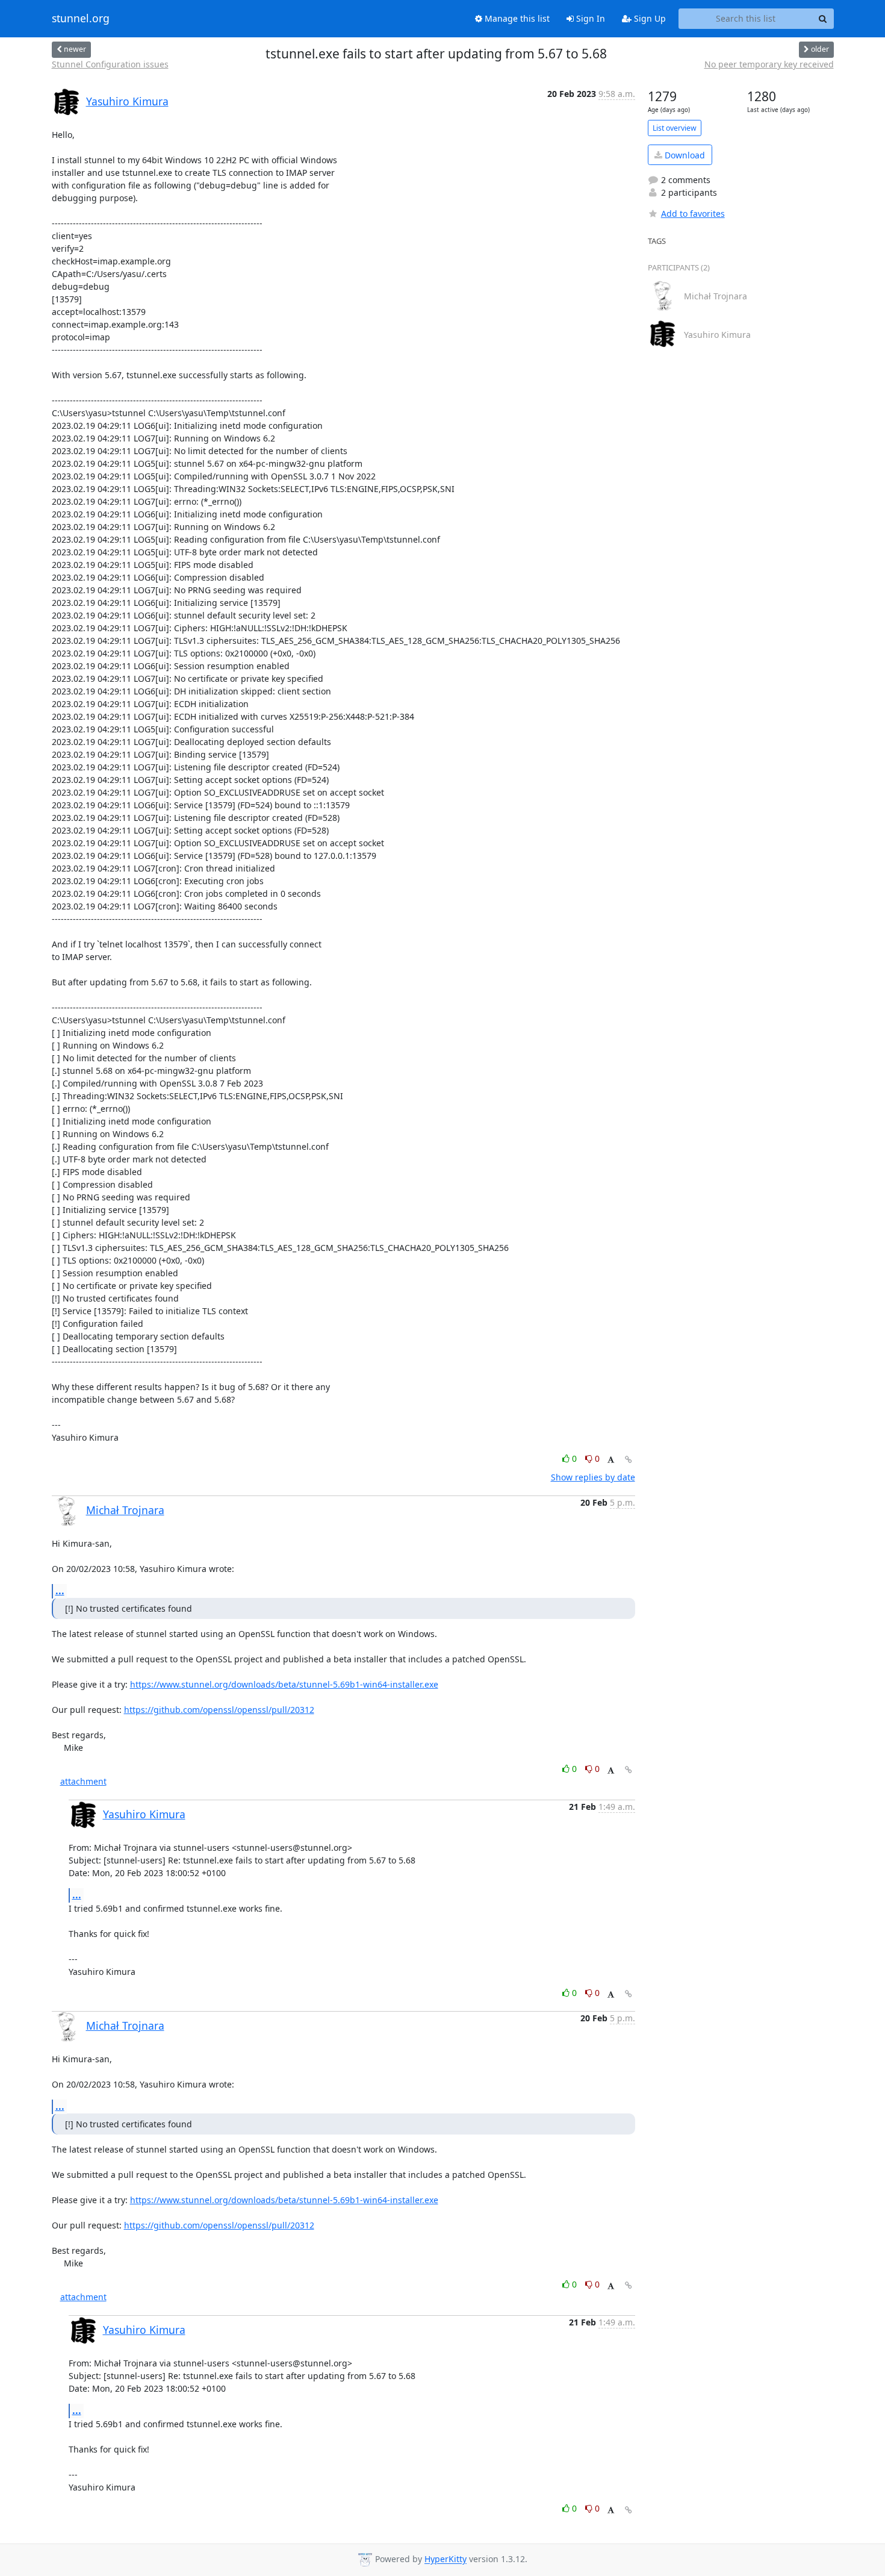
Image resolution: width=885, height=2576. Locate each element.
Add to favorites (693, 214)
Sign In (589, 18)
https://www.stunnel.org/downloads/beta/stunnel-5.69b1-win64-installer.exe (284, 1684)
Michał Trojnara (125, 1510)
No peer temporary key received (769, 64)
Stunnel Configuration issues (110, 64)
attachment (83, 1781)
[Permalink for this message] (629, 1460)
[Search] (823, 19)
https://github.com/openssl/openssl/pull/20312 (219, 1710)
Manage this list (516, 18)
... (60, 1591)
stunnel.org (81, 19)
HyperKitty (446, 2559)
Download (684, 155)
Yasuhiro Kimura (127, 101)
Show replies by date (593, 1477)
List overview (675, 128)
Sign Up (649, 18)
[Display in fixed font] (611, 1460)
